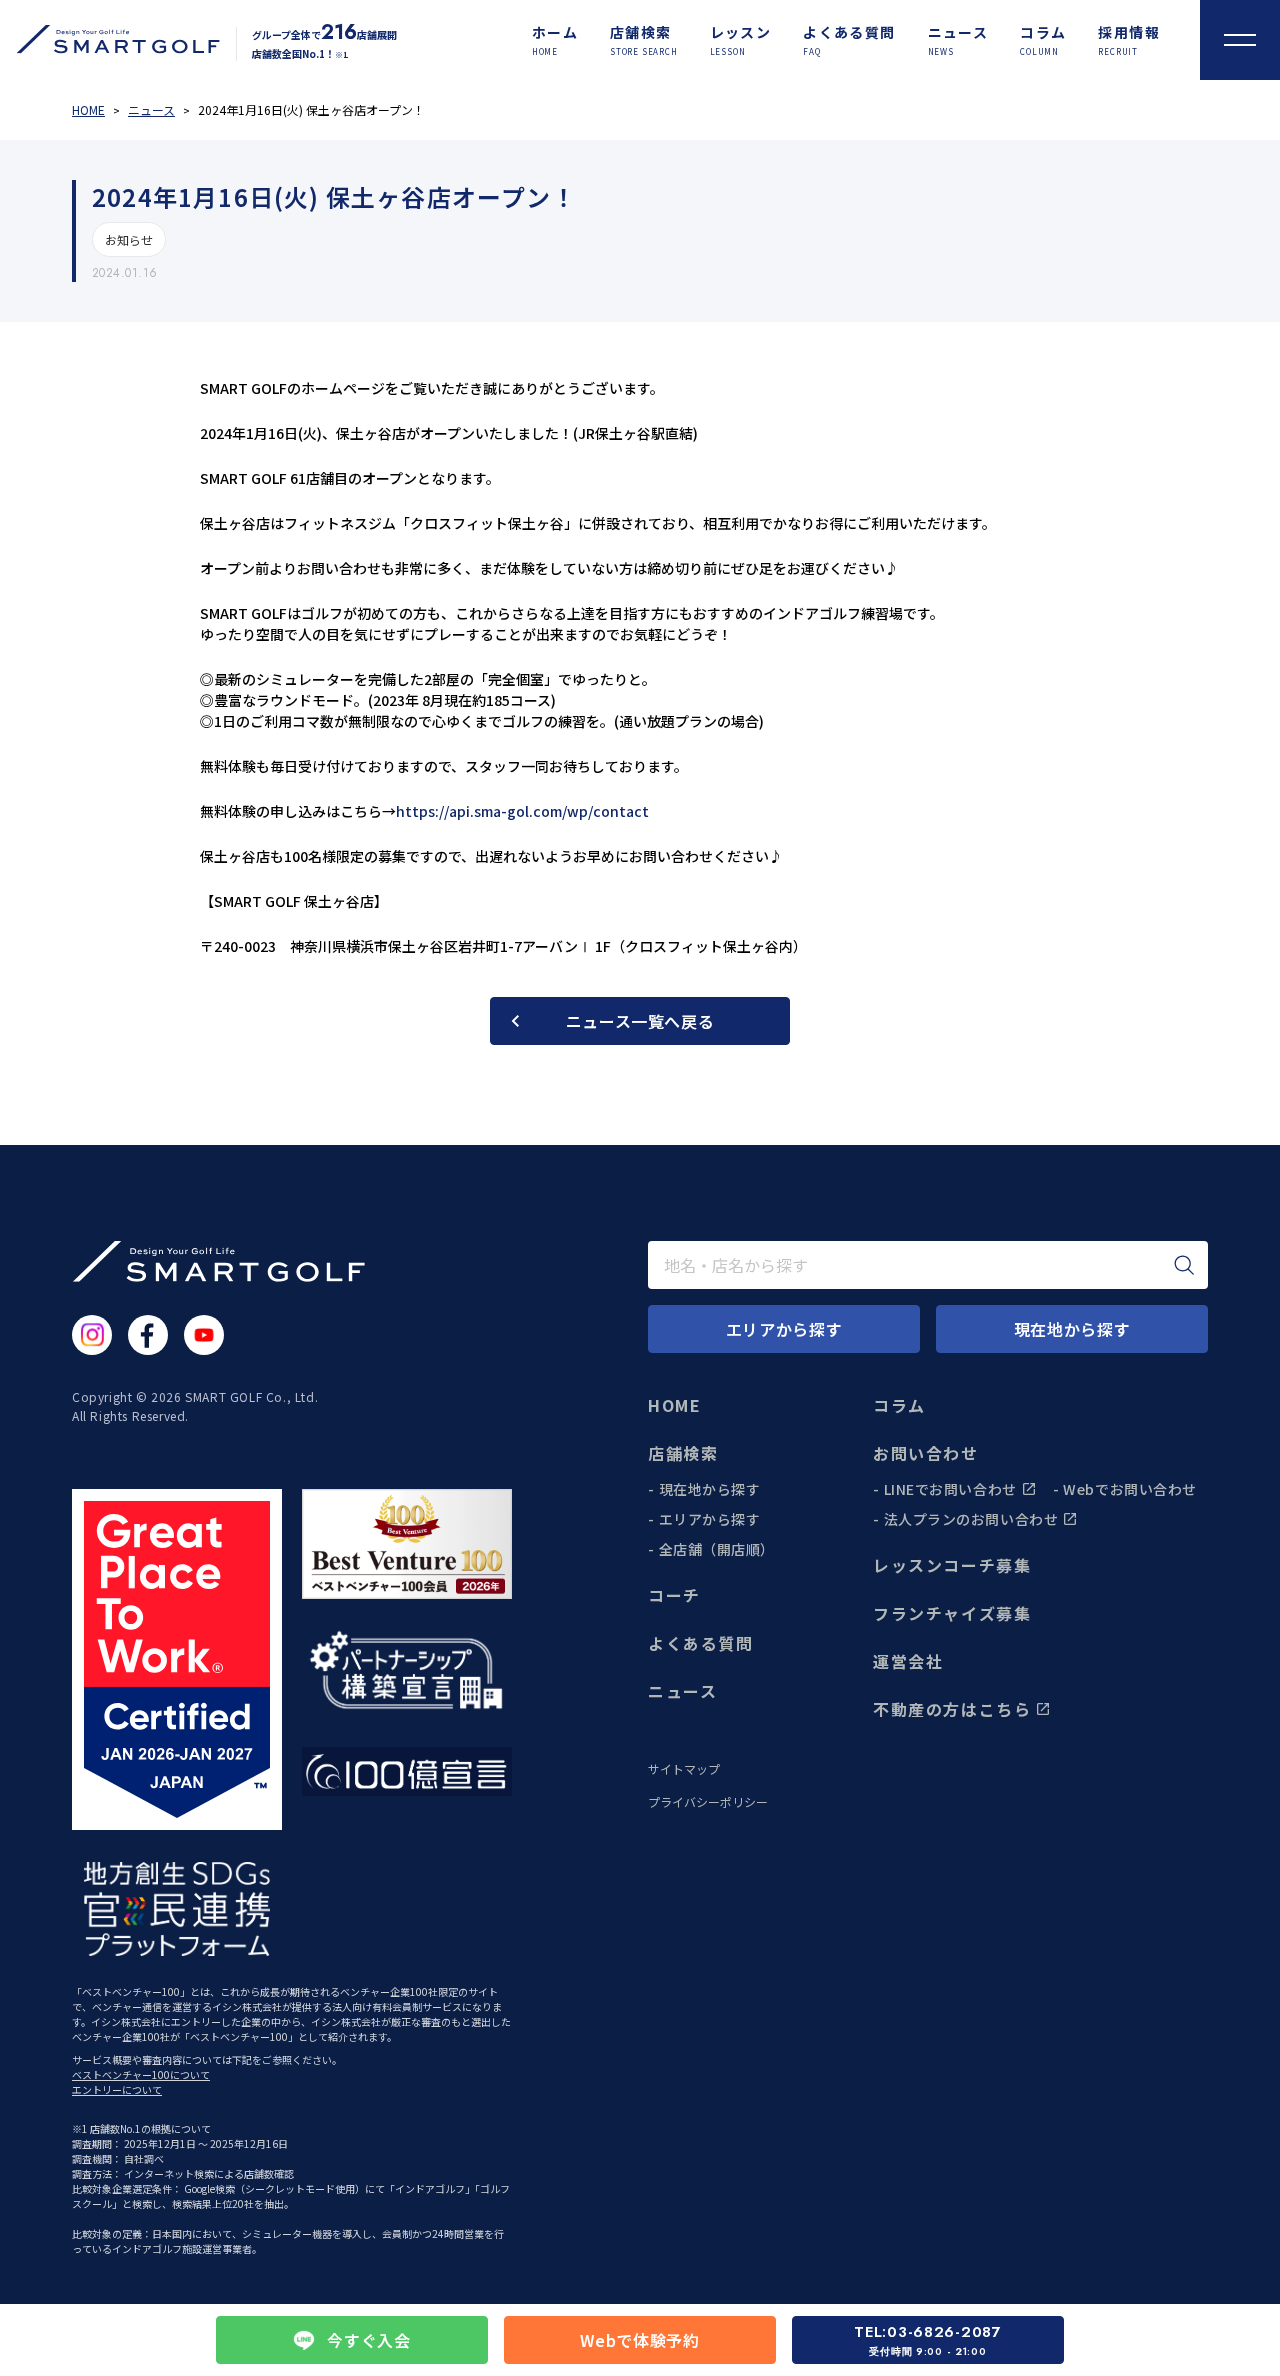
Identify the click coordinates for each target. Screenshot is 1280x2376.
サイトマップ (684, 1769)
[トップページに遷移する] (110, 39)
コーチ (674, 1595)
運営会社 (908, 1661)
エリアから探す (710, 1519)
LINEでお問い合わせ (950, 1489)
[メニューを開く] (1240, 40)
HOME (674, 1405)
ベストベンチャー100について (141, 2074)
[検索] (1184, 1265)
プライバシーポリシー (708, 1802)
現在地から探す (710, 1489)
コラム (899, 1405)
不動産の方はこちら (952, 1709)
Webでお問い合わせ (1130, 1489)
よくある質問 (701, 1643)
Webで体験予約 (639, 2340)
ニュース (682, 1691)
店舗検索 (683, 1453)
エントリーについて (117, 2089)
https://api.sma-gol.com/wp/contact (522, 811)
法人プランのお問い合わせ (971, 1519)
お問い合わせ (926, 1453)
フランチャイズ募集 (952, 1613)
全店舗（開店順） (717, 1549)
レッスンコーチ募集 (952, 1565)
